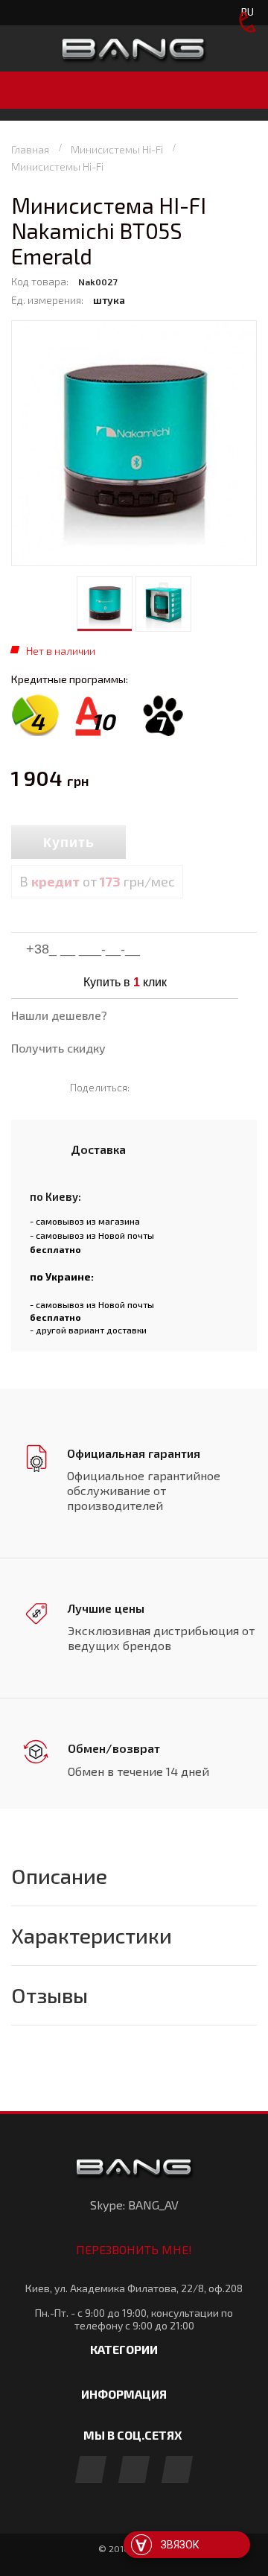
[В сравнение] (159, 843)
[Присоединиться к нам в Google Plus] (134, 2471)
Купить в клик (125, 982)
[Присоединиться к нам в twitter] (177, 2471)
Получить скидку (58, 1048)
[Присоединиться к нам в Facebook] (91, 2471)
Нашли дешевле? (59, 1015)
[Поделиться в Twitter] (169, 1087)
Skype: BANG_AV (134, 2205)
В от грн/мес (97, 881)
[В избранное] (193, 843)
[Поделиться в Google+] (191, 1087)
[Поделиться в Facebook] (148, 1087)
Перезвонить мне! (134, 2249)
